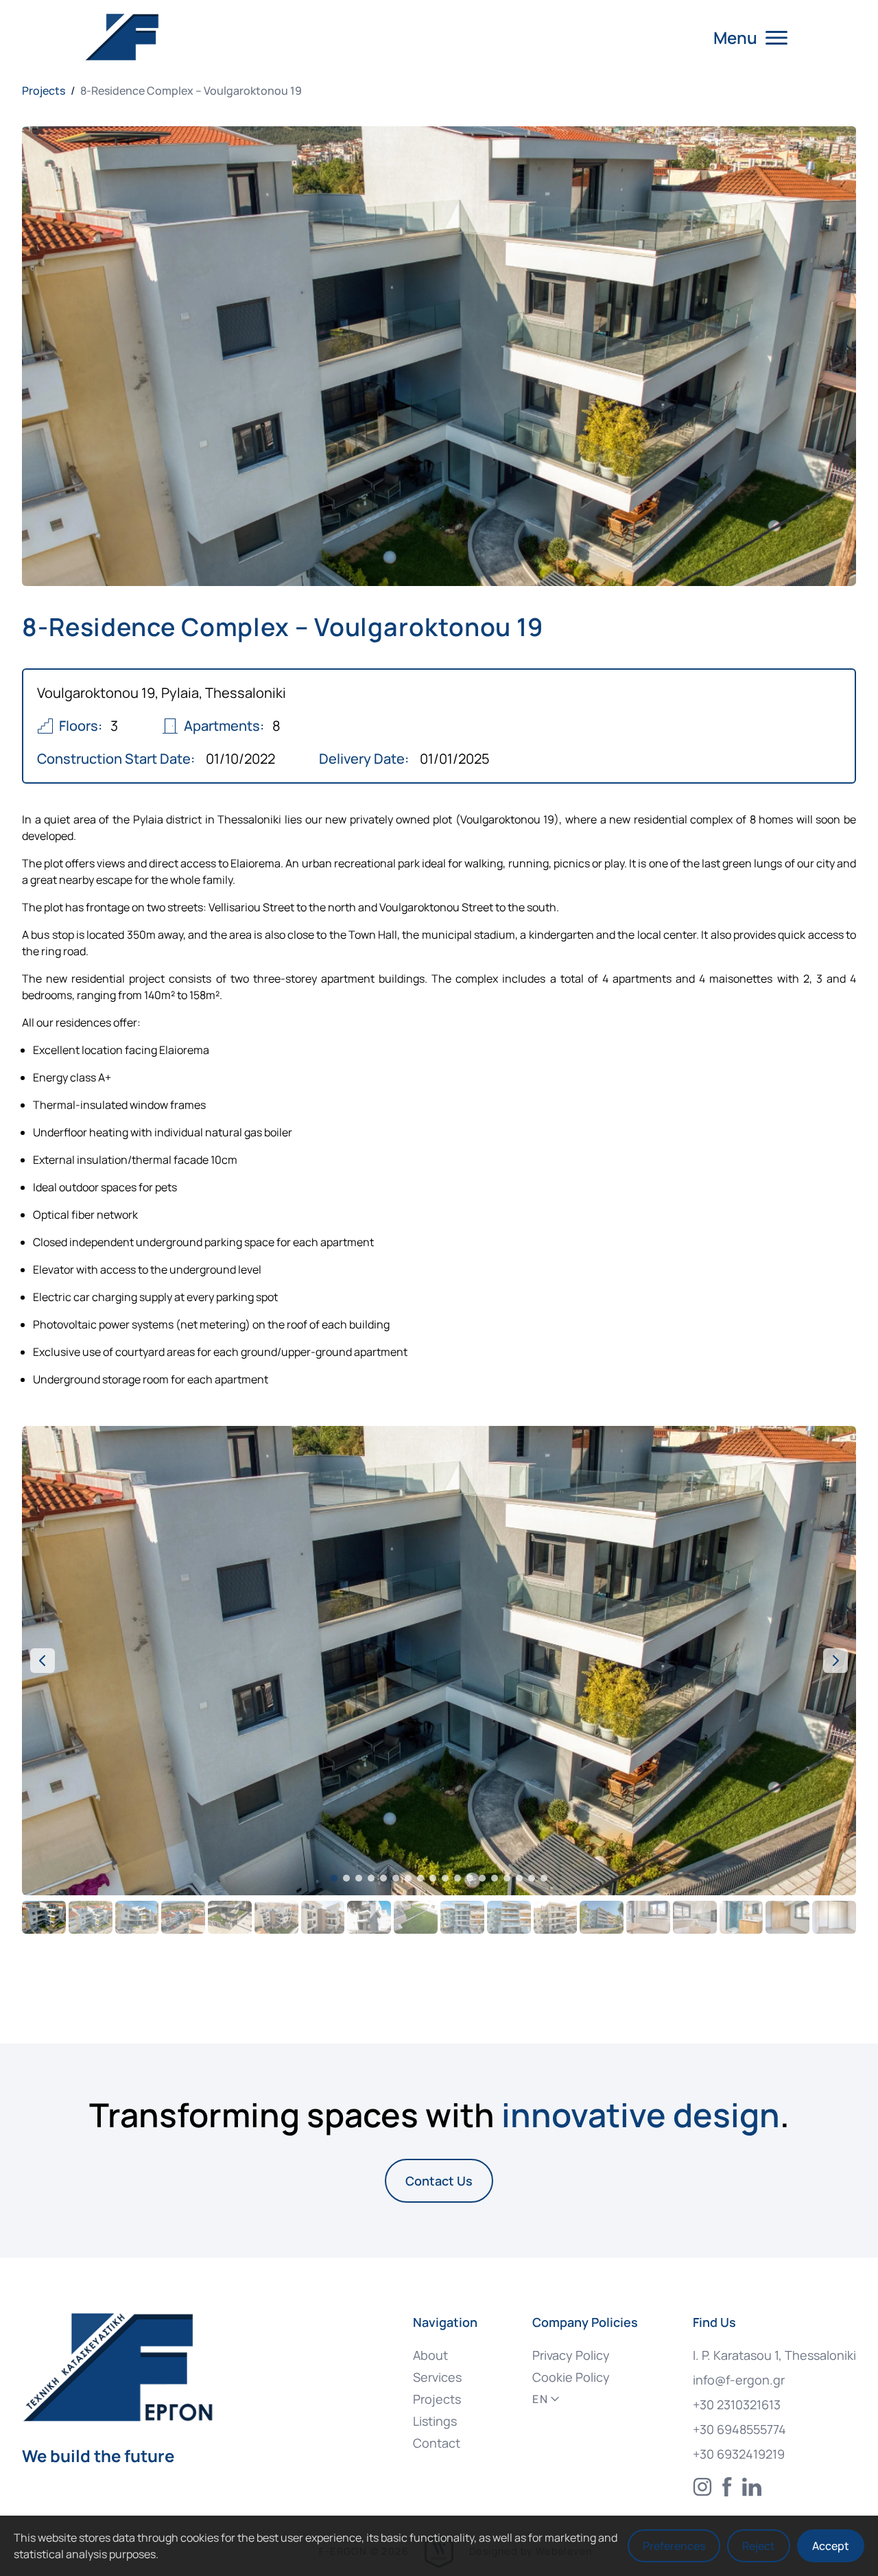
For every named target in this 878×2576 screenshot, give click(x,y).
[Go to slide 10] (445, 1878)
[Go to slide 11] (458, 1878)
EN (540, 2399)
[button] (439, 1661)
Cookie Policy (571, 2377)
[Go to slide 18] (544, 1878)
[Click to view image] (44, 1917)
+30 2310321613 (737, 2404)
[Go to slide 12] (470, 1878)
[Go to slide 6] (396, 1878)
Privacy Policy (571, 2355)
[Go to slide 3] (359, 1878)
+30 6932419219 (739, 2454)
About (430, 2355)
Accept (831, 2546)
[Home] (126, 37)
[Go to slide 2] (346, 1878)
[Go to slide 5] (383, 1878)
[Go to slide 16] (519, 1878)
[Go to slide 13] (482, 1878)
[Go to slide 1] (334, 1878)
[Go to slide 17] (532, 1878)
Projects (44, 91)
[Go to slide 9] (433, 1878)
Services (437, 2377)
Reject (759, 2546)
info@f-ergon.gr (739, 2380)
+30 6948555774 (739, 2429)
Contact (437, 2443)
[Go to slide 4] (371, 1878)
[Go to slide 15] (507, 1878)
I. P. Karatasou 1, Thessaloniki (774, 2355)
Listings (435, 2421)
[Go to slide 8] (420, 1878)
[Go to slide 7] (408, 1878)
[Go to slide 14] (495, 1878)
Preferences (674, 2546)
